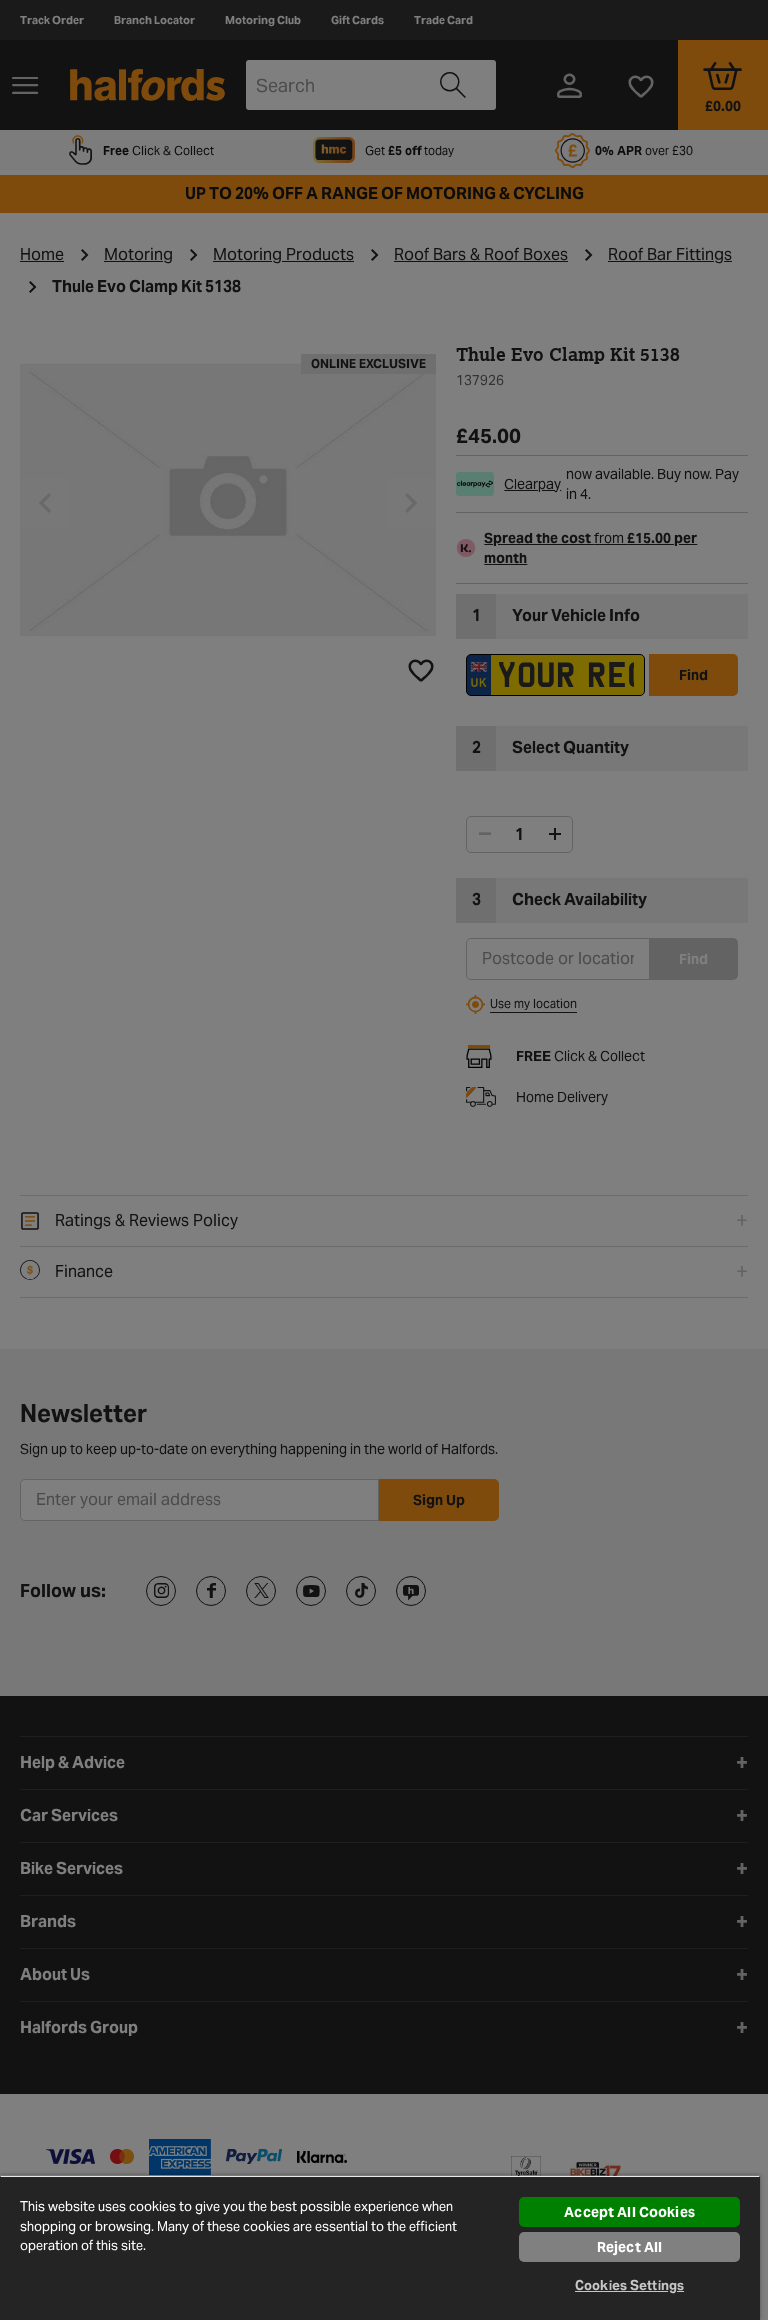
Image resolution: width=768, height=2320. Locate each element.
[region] (380, 2247)
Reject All (629, 2247)
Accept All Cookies (629, 2212)
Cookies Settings (629, 2285)
